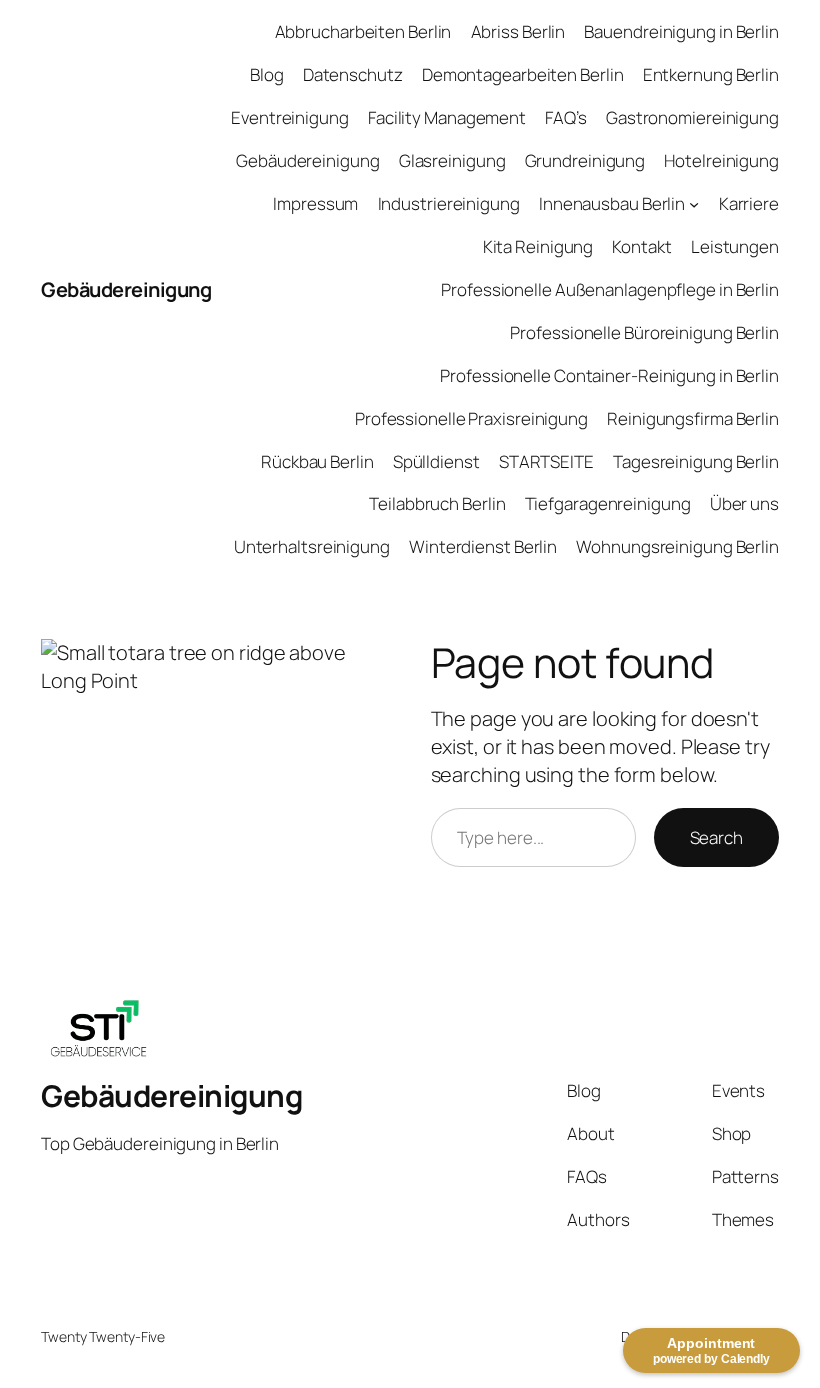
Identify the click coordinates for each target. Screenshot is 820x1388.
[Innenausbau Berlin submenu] (694, 204)
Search (716, 837)
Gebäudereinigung (126, 289)
